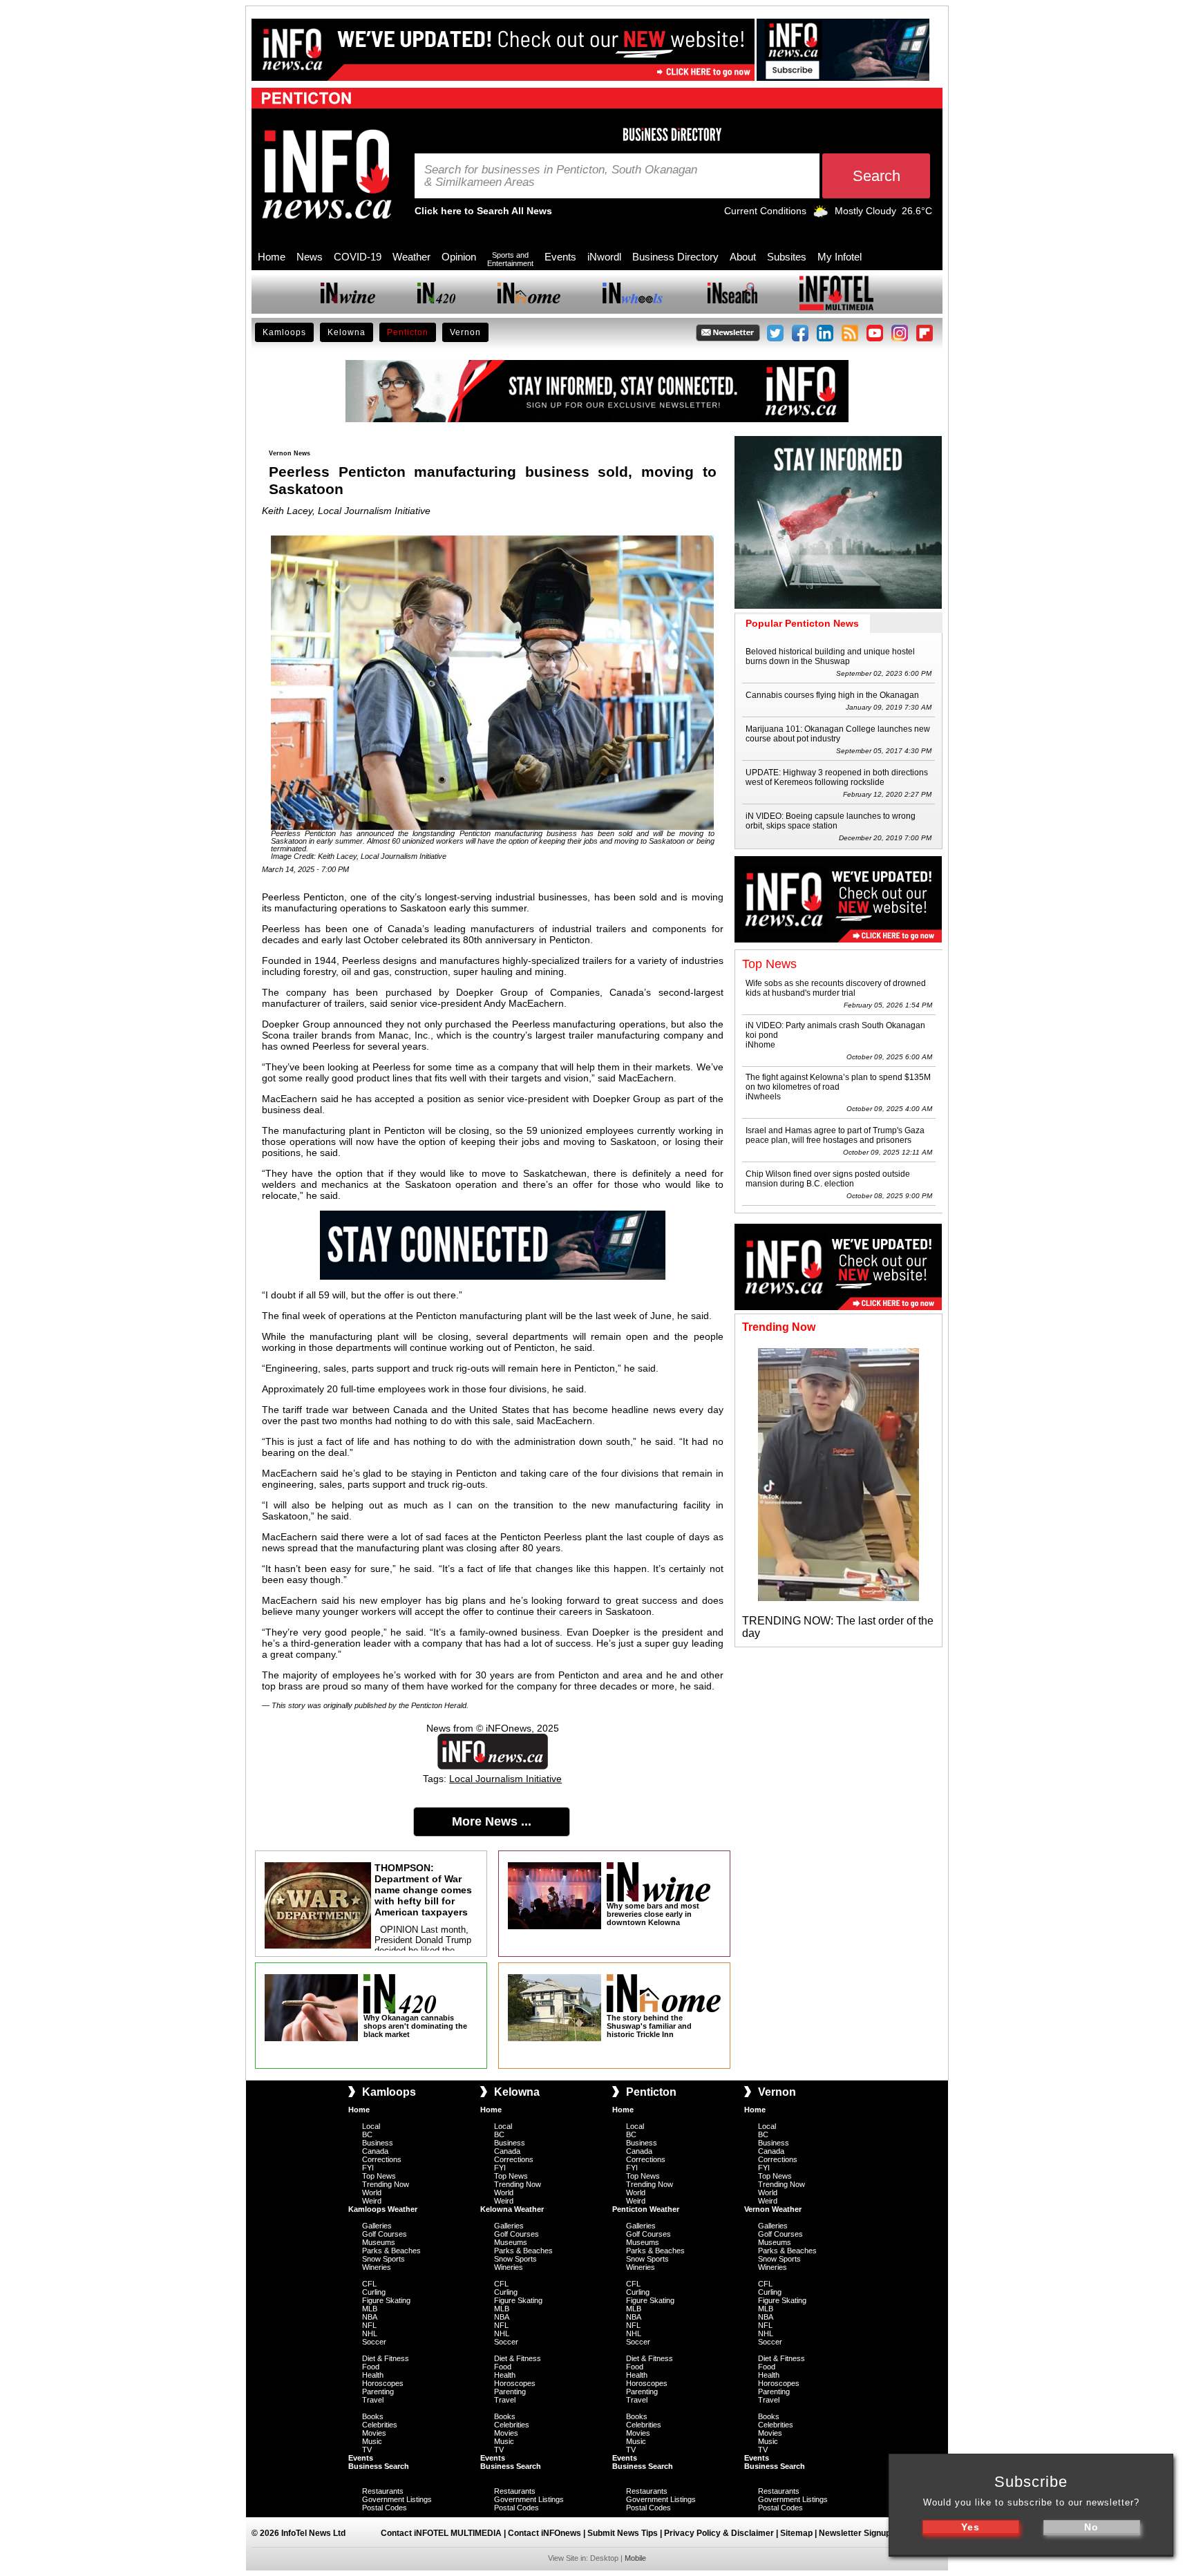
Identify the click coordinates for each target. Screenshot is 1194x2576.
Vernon (465, 332)
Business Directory (675, 257)
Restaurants (383, 2491)
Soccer (374, 2342)
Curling (374, 2292)
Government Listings (397, 2499)
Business (378, 2143)
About (743, 257)
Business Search (379, 2466)
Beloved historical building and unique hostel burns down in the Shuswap (830, 656)
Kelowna (347, 332)
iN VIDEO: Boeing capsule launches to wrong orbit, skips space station (831, 821)
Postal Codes (385, 2508)
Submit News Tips (623, 2533)
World (372, 2193)
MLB (370, 2309)
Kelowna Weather (512, 2209)
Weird (372, 2201)
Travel (373, 2400)
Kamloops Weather (383, 2209)
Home (272, 257)
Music (372, 2441)
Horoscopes (383, 2383)
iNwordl (604, 257)
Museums (379, 2242)
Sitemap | (799, 2533)
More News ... (492, 1821)
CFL (369, 2284)
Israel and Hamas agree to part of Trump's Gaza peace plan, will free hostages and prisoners (835, 1135)
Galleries (377, 2226)
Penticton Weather (646, 2209)
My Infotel (840, 257)
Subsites (787, 257)
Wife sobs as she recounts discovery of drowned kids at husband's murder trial (836, 988)
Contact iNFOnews (544, 2533)
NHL (370, 2333)
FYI (368, 2168)
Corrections (382, 2159)
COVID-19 (358, 257)
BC (367, 2134)
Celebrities (380, 2425)
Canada (375, 2151)
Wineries (377, 2267)
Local (371, 2126)
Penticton (408, 332)
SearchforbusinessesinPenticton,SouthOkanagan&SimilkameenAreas (561, 176)
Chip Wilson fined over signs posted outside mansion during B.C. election (828, 1179)
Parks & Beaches (391, 2251)
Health (373, 2375)
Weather (411, 257)
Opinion (459, 257)
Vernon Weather (773, 2209)
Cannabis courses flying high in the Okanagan (832, 695)
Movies (374, 2433)
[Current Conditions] (821, 214)
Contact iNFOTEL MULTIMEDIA (441, 2533)
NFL (369, 2325)
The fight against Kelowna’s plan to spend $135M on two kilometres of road (838, 1082)
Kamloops (284, 332)
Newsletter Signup (855, 2533)
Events (560, 257)
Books (373, 2416)
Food (371, 2367)
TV (367, 2450)
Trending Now (386, 2184)
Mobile (635, 2558)
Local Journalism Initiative (505, 1779)
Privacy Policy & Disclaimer (719, 2533)
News (310, 257)
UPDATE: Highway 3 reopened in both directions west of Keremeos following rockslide (837, 777)
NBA (370, 2317)
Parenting (378, 2392)
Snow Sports (383, 2259)
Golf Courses (385, 2234)
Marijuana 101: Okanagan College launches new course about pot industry (838, 734)
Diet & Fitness (386, 2358)
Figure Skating (386, 2300)
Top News (379, 2176)
